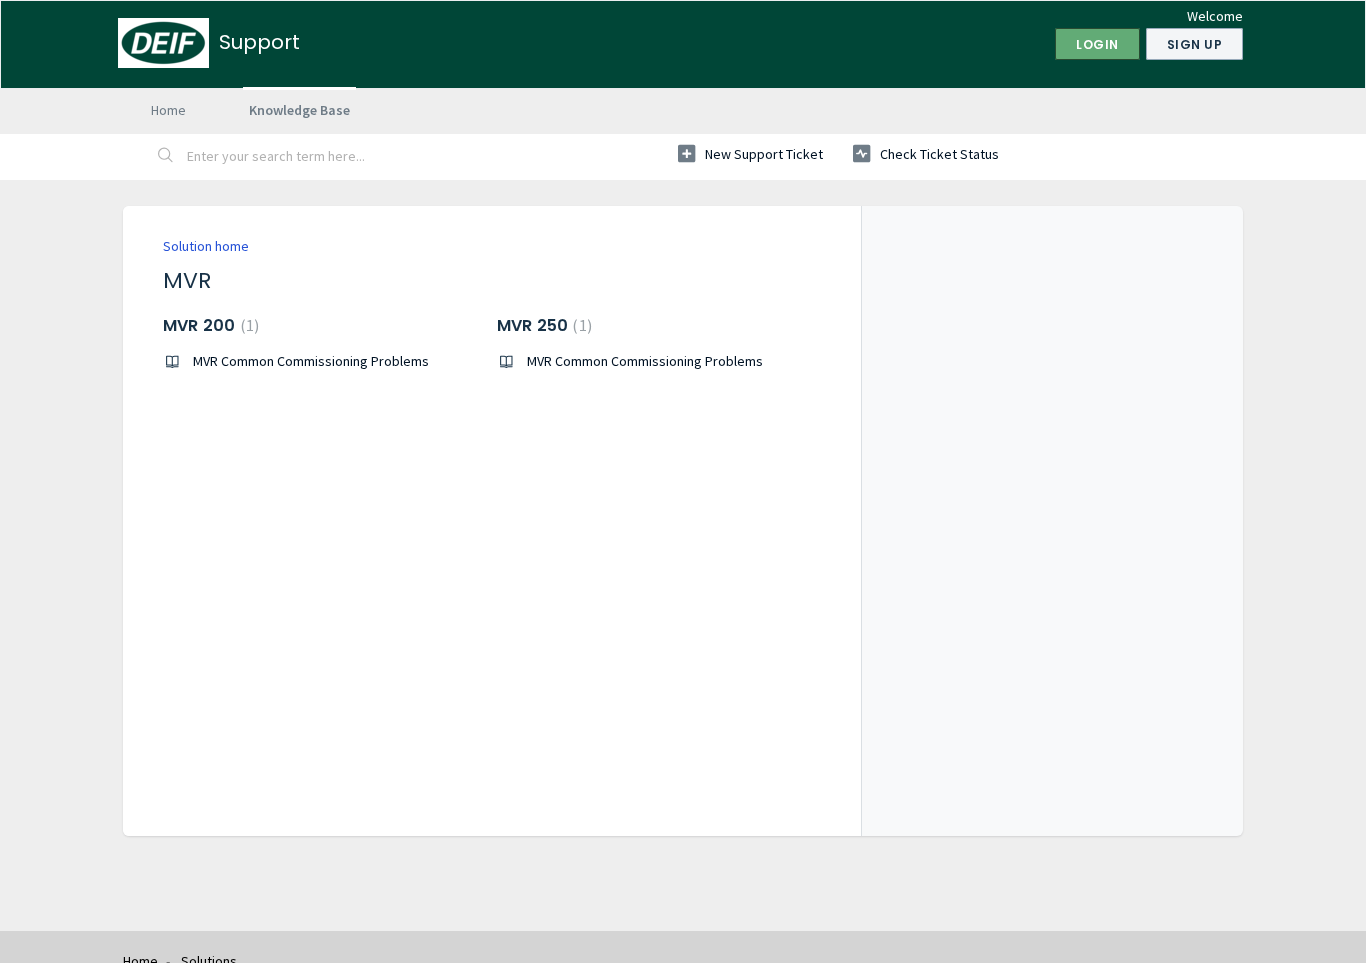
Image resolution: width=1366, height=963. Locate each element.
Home (168, 110)
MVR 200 (208, 325)
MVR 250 (542, 325)
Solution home (206, 246)
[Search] (166, 157)
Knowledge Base (299, 110)
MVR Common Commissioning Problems (311, 361)
